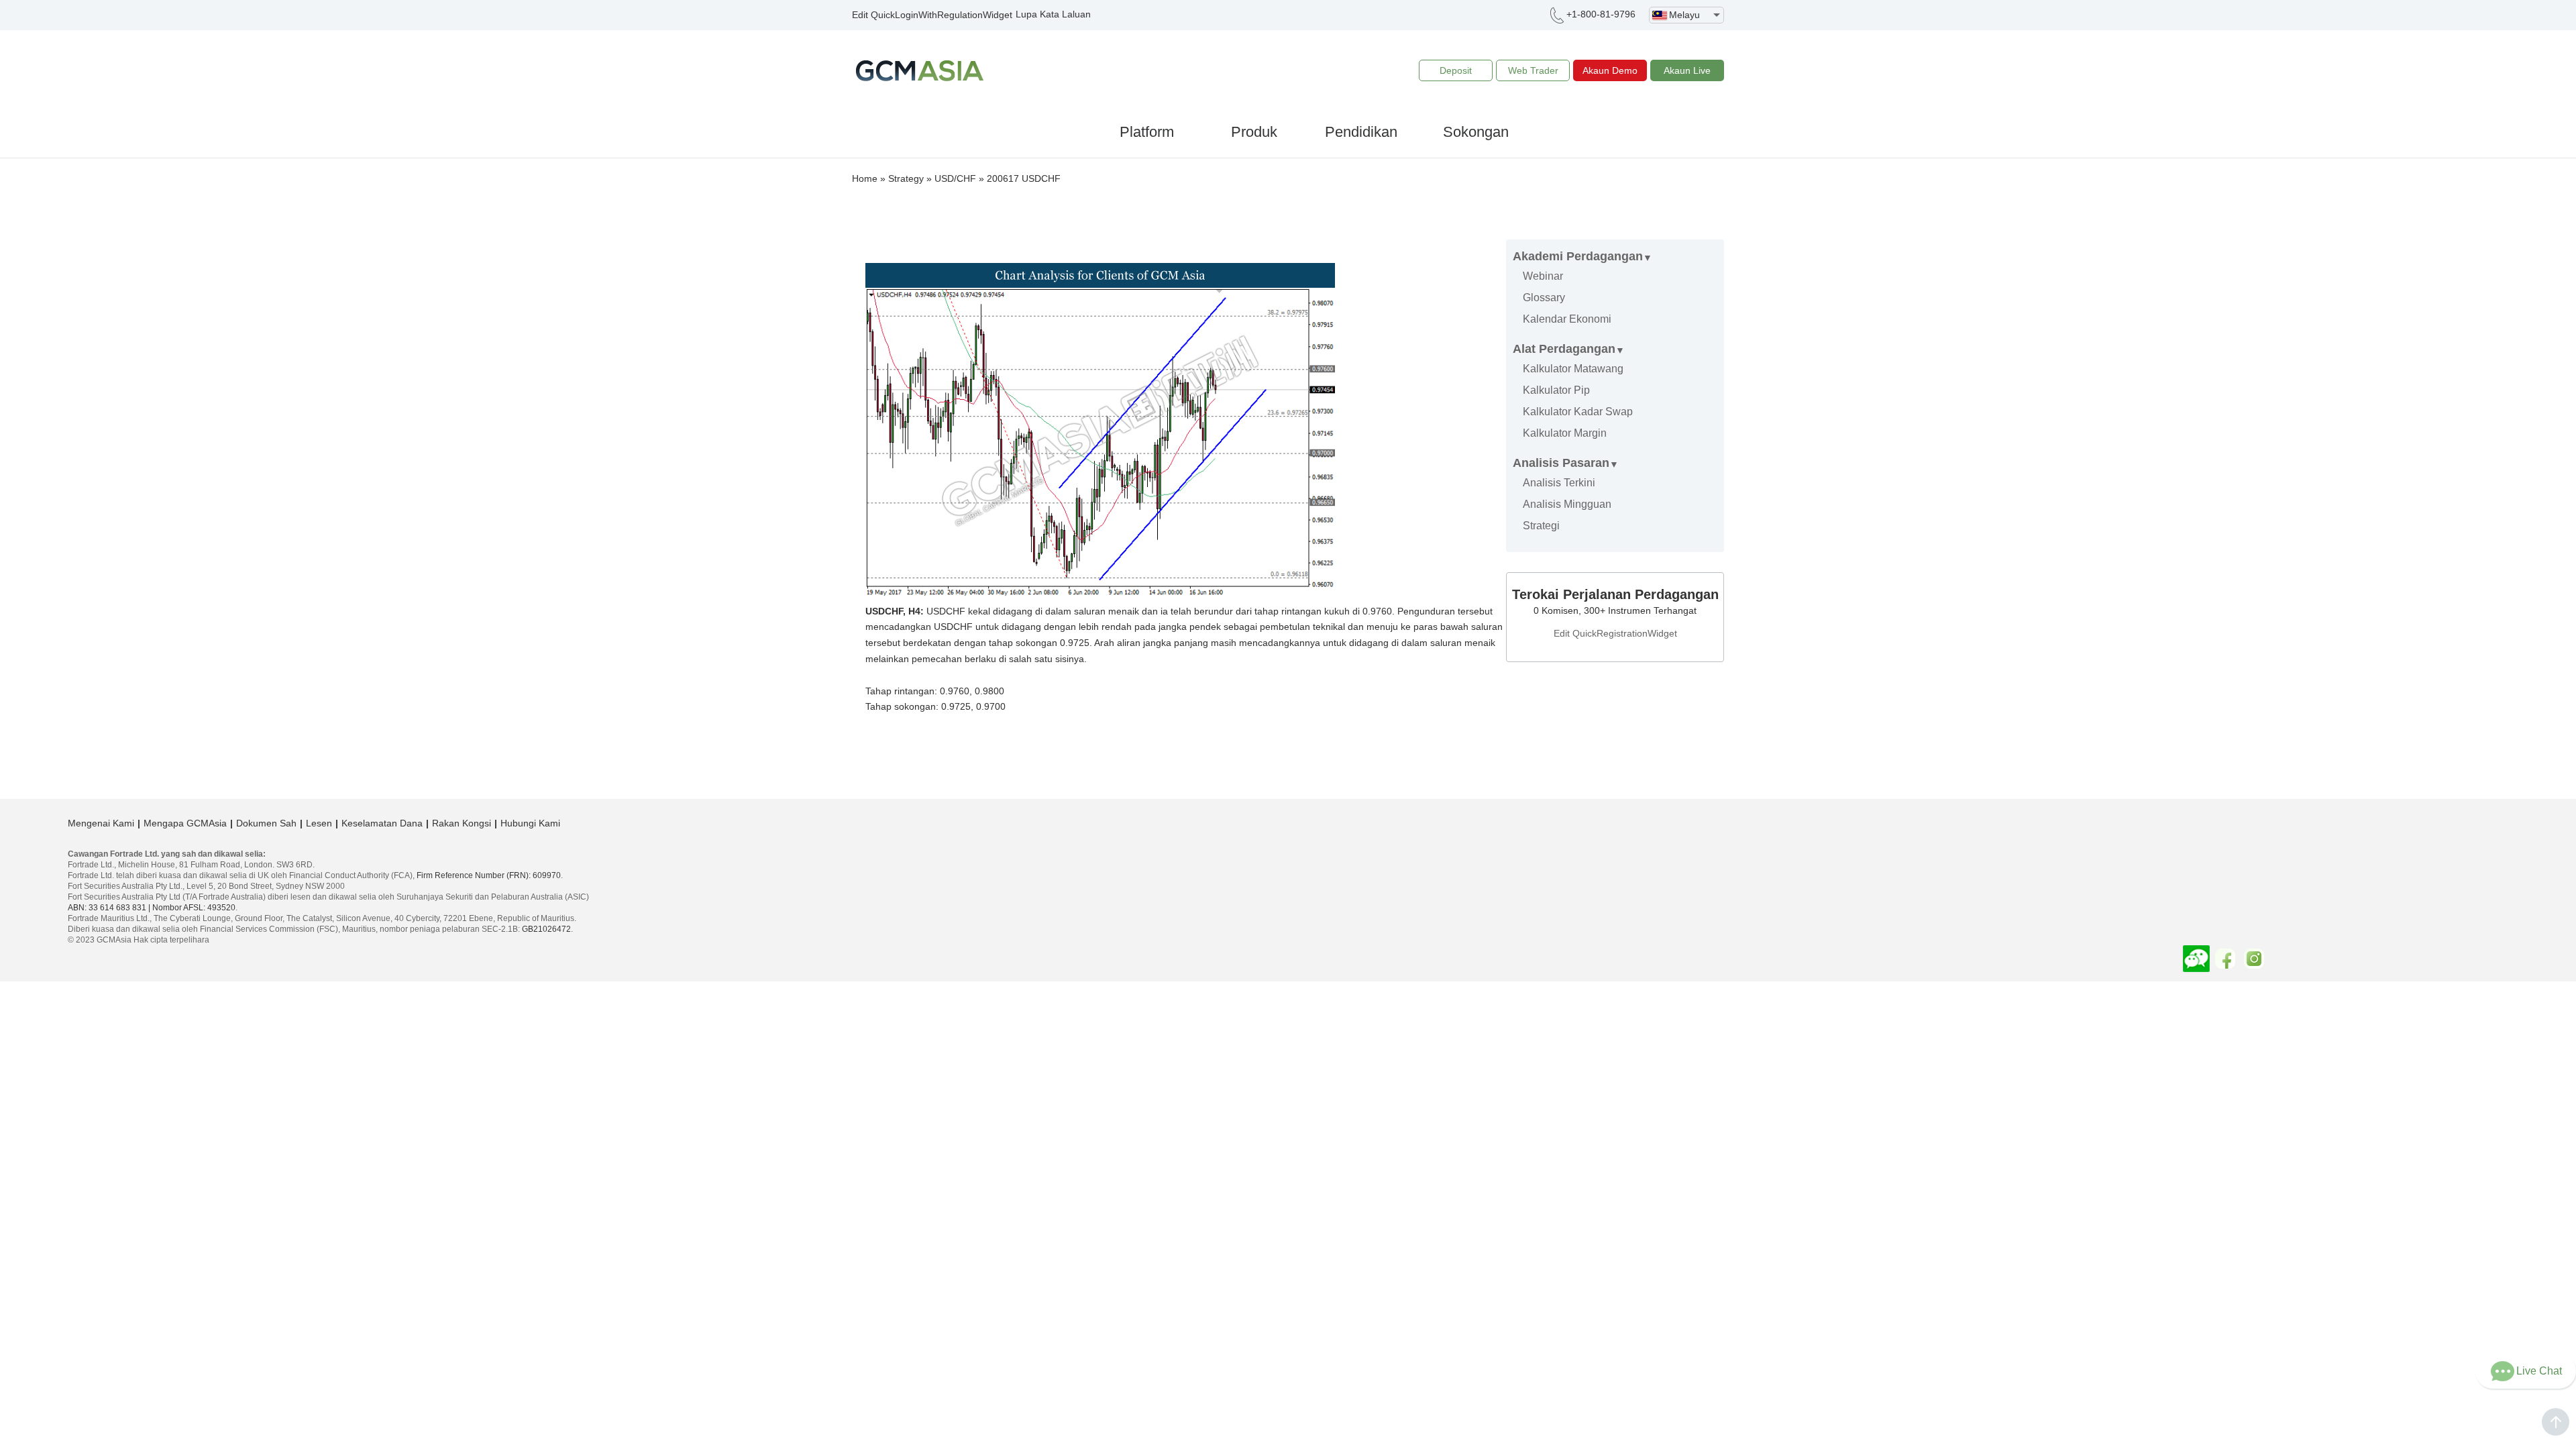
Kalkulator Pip (1556, 390)
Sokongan (1476, 132)
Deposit (1456, 70)
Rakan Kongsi (462, 823)
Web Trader (1533, 70)
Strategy (906, 178)
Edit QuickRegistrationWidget (1615, 633)
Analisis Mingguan (1567, 504)
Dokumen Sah (266, 823)
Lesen (319, 823)
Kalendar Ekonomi (1567, 319)
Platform (1147, 132)
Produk (1254, 132)
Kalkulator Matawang (1573, 369)
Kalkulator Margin (1565, 433)
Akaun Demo (1610, 70)
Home (865, 178)
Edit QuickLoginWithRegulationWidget (932, 15)
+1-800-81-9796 (1601, 14)
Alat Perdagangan (1564, 349)
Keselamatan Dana (382, 823)
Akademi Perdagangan (1578, 256)
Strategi (1541, 526)
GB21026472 (546, 929)
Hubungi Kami (530, 823)
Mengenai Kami (101, 823)
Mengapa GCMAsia (185, 823)
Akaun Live (1687, 70)
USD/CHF (955, 178)
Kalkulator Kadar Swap (1578, 412)
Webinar (1543, 276)
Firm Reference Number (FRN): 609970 (489, 875)
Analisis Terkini (1559, 483)
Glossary (1544, 298)
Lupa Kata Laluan (1053, 14)
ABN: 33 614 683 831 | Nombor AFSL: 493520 (152, 908)
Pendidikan (1361, 132)
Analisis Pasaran (1561, 463)
